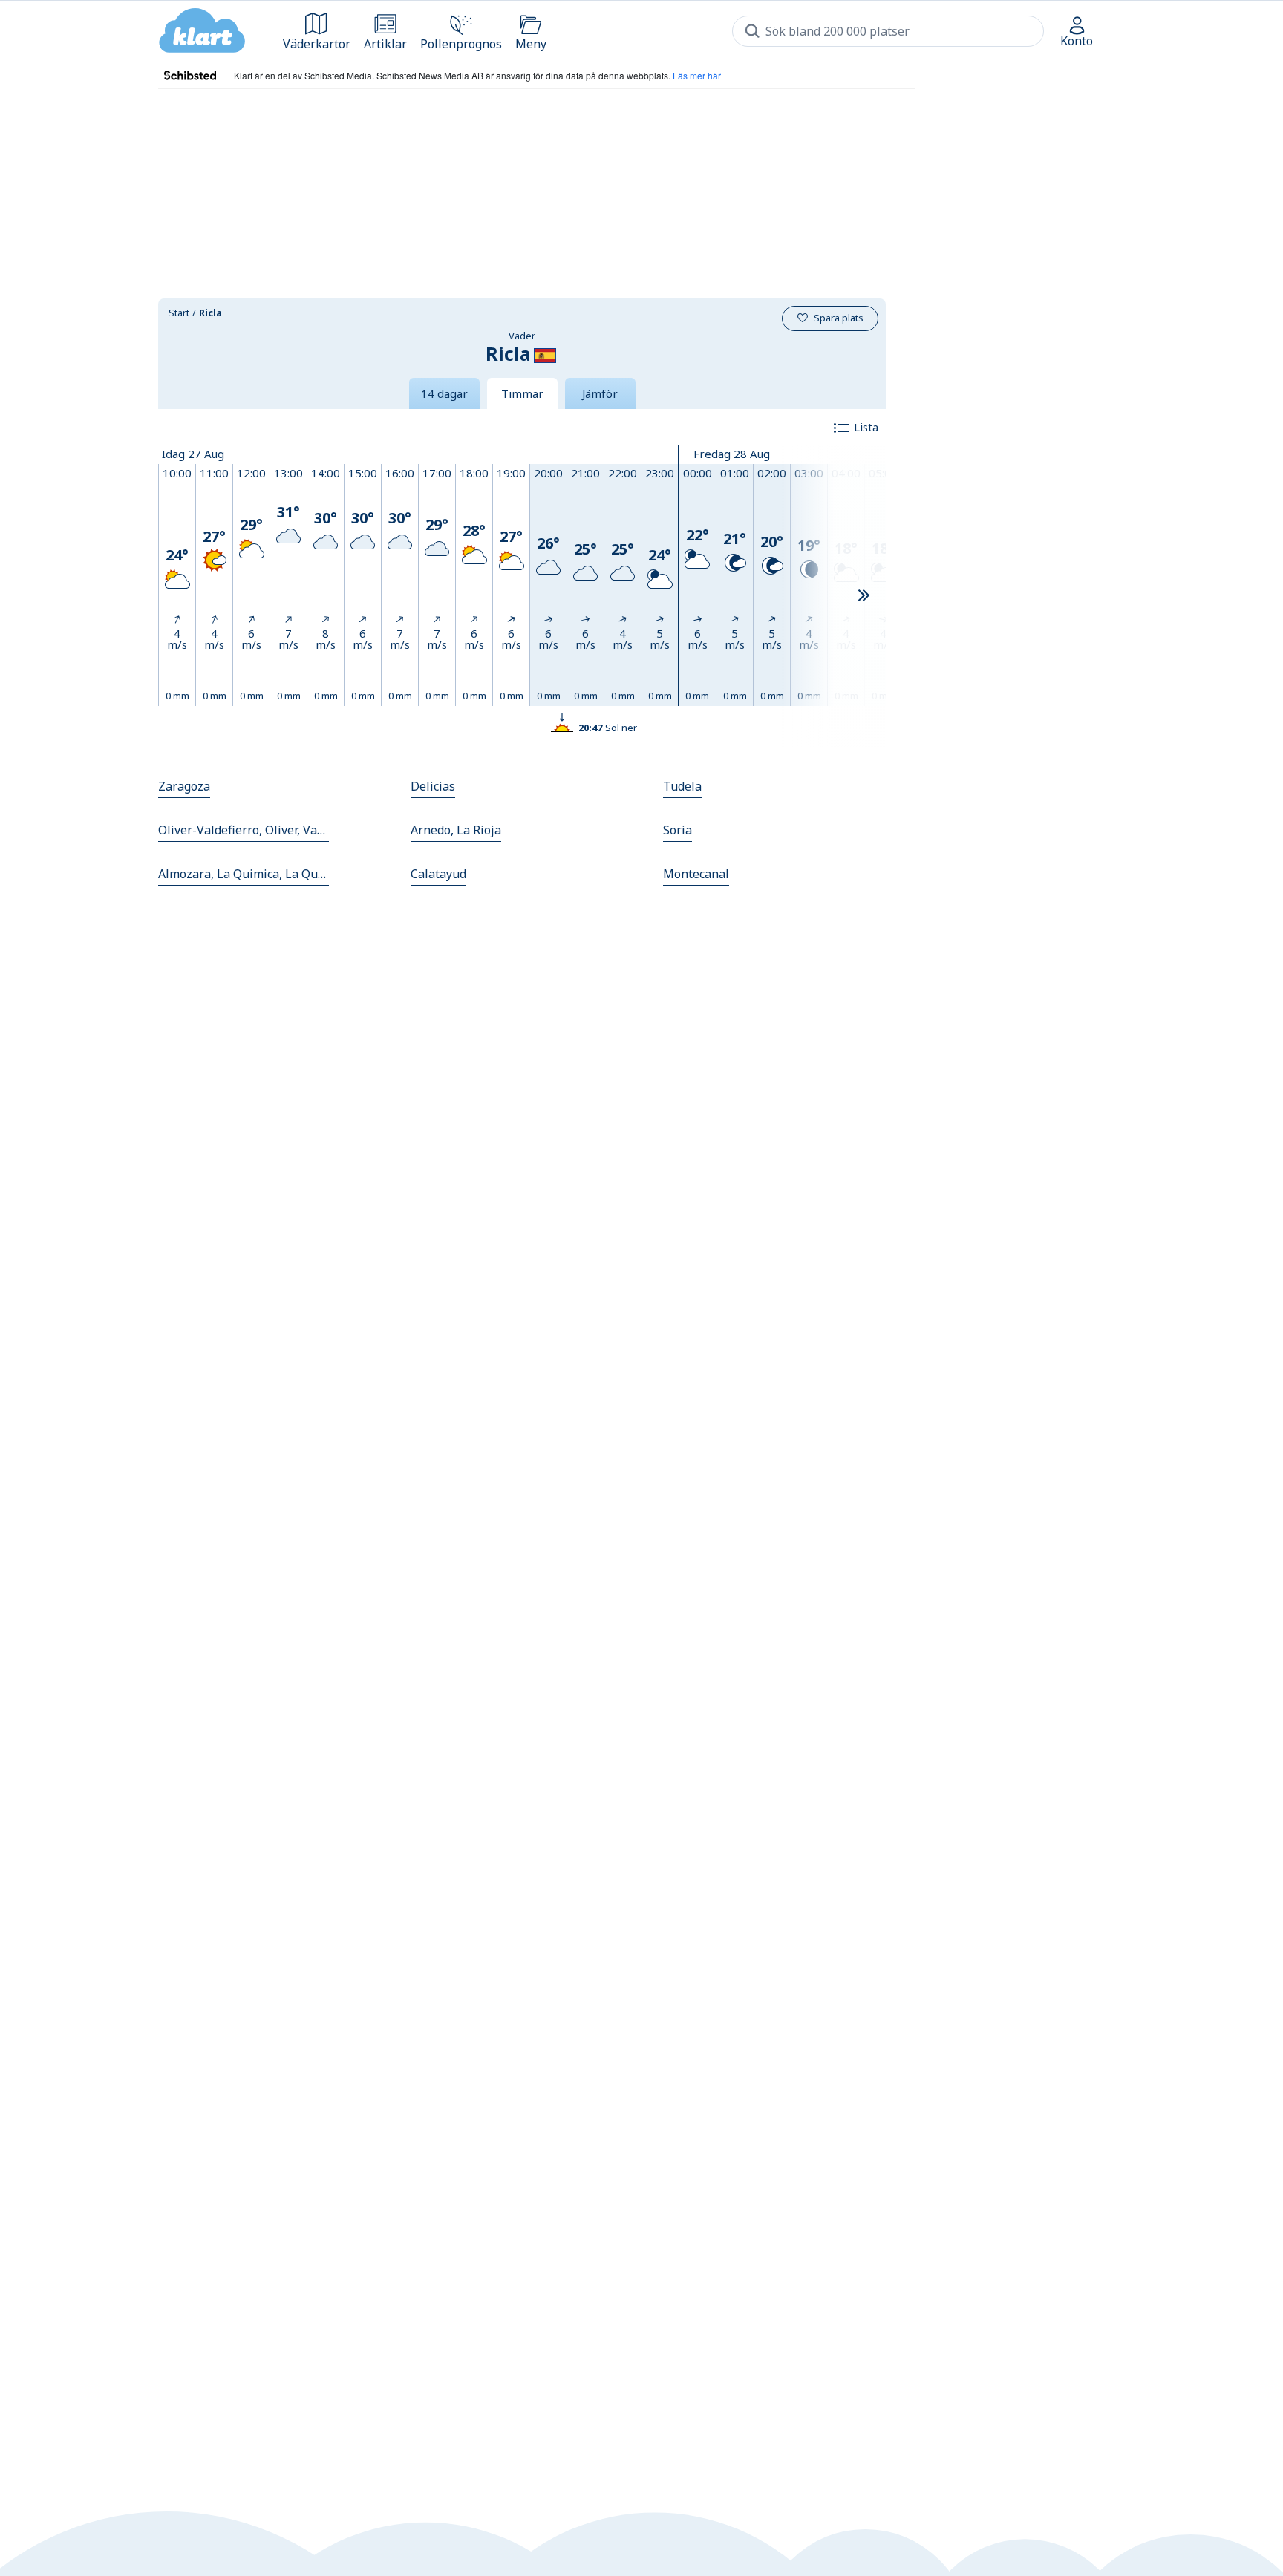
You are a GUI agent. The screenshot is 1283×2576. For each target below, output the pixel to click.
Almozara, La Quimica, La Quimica (244, 874)
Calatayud (438, 874)
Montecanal (696, 874)
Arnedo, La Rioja (456, 830)
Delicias (433, 786)
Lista (866, 427)
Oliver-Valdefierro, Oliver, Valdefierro (244, 830)
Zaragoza (184, 786)
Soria (678, 830)
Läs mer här (697, 75)
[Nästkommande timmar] (864, 596)
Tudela (682, 786)
